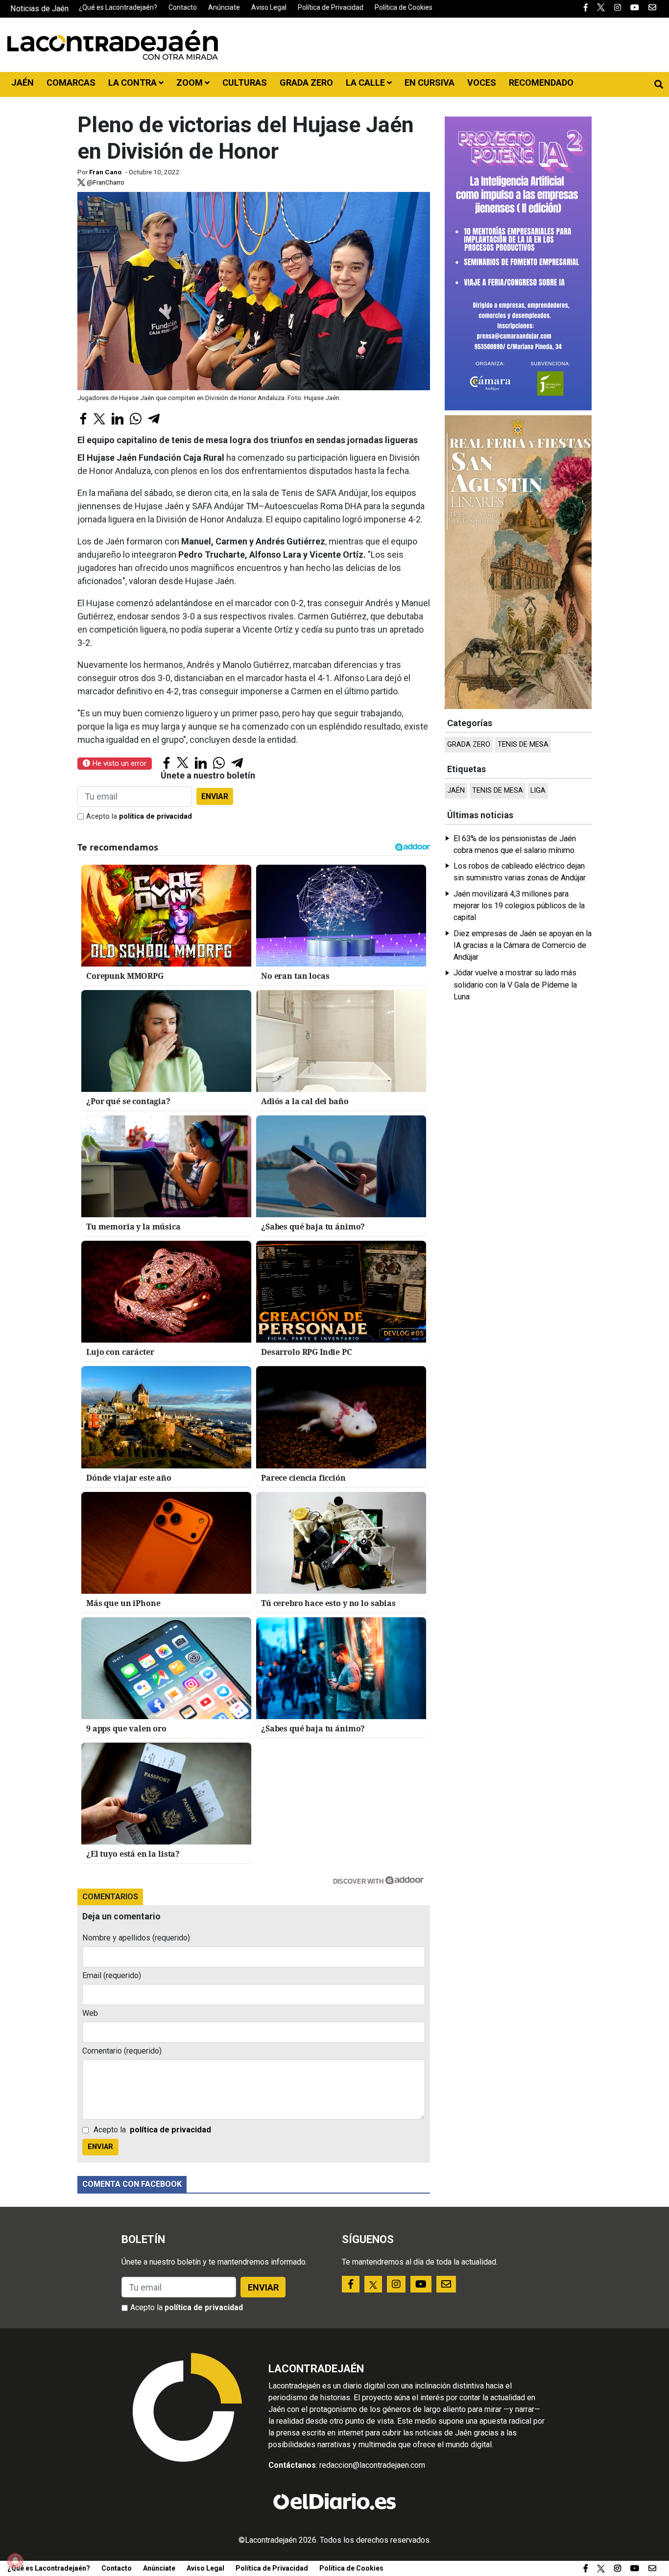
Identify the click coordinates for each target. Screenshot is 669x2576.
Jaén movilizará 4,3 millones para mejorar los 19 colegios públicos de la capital (519, 906)
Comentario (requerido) (122, 2051)
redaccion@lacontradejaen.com (372, 2465)
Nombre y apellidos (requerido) (136, 1938)
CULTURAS (245, 83)
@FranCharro (105, 182)
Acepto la (139, 816)
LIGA (538, 791)
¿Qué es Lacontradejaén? (118, 7)
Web (90, 2013)
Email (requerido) (112, 1975)
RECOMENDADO (541, 83)
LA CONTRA (133, 83)
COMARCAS (71, 83)
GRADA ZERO (306, 83)
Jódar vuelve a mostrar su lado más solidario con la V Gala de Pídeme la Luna (515, 985)
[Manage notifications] (15, 2561)
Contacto (183, 7)
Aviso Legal (269, 7)
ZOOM (191, 83)
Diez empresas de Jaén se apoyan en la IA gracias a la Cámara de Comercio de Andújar (523, 945)
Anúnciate (224, 7)
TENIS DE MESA (523, 744)
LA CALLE (366, 83)
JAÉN (23, 83)
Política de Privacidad (331, 7)
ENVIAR (215, 796)
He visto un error (118, 763)
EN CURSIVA (430, 83)
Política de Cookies (404, 7)
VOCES (482, 83)
